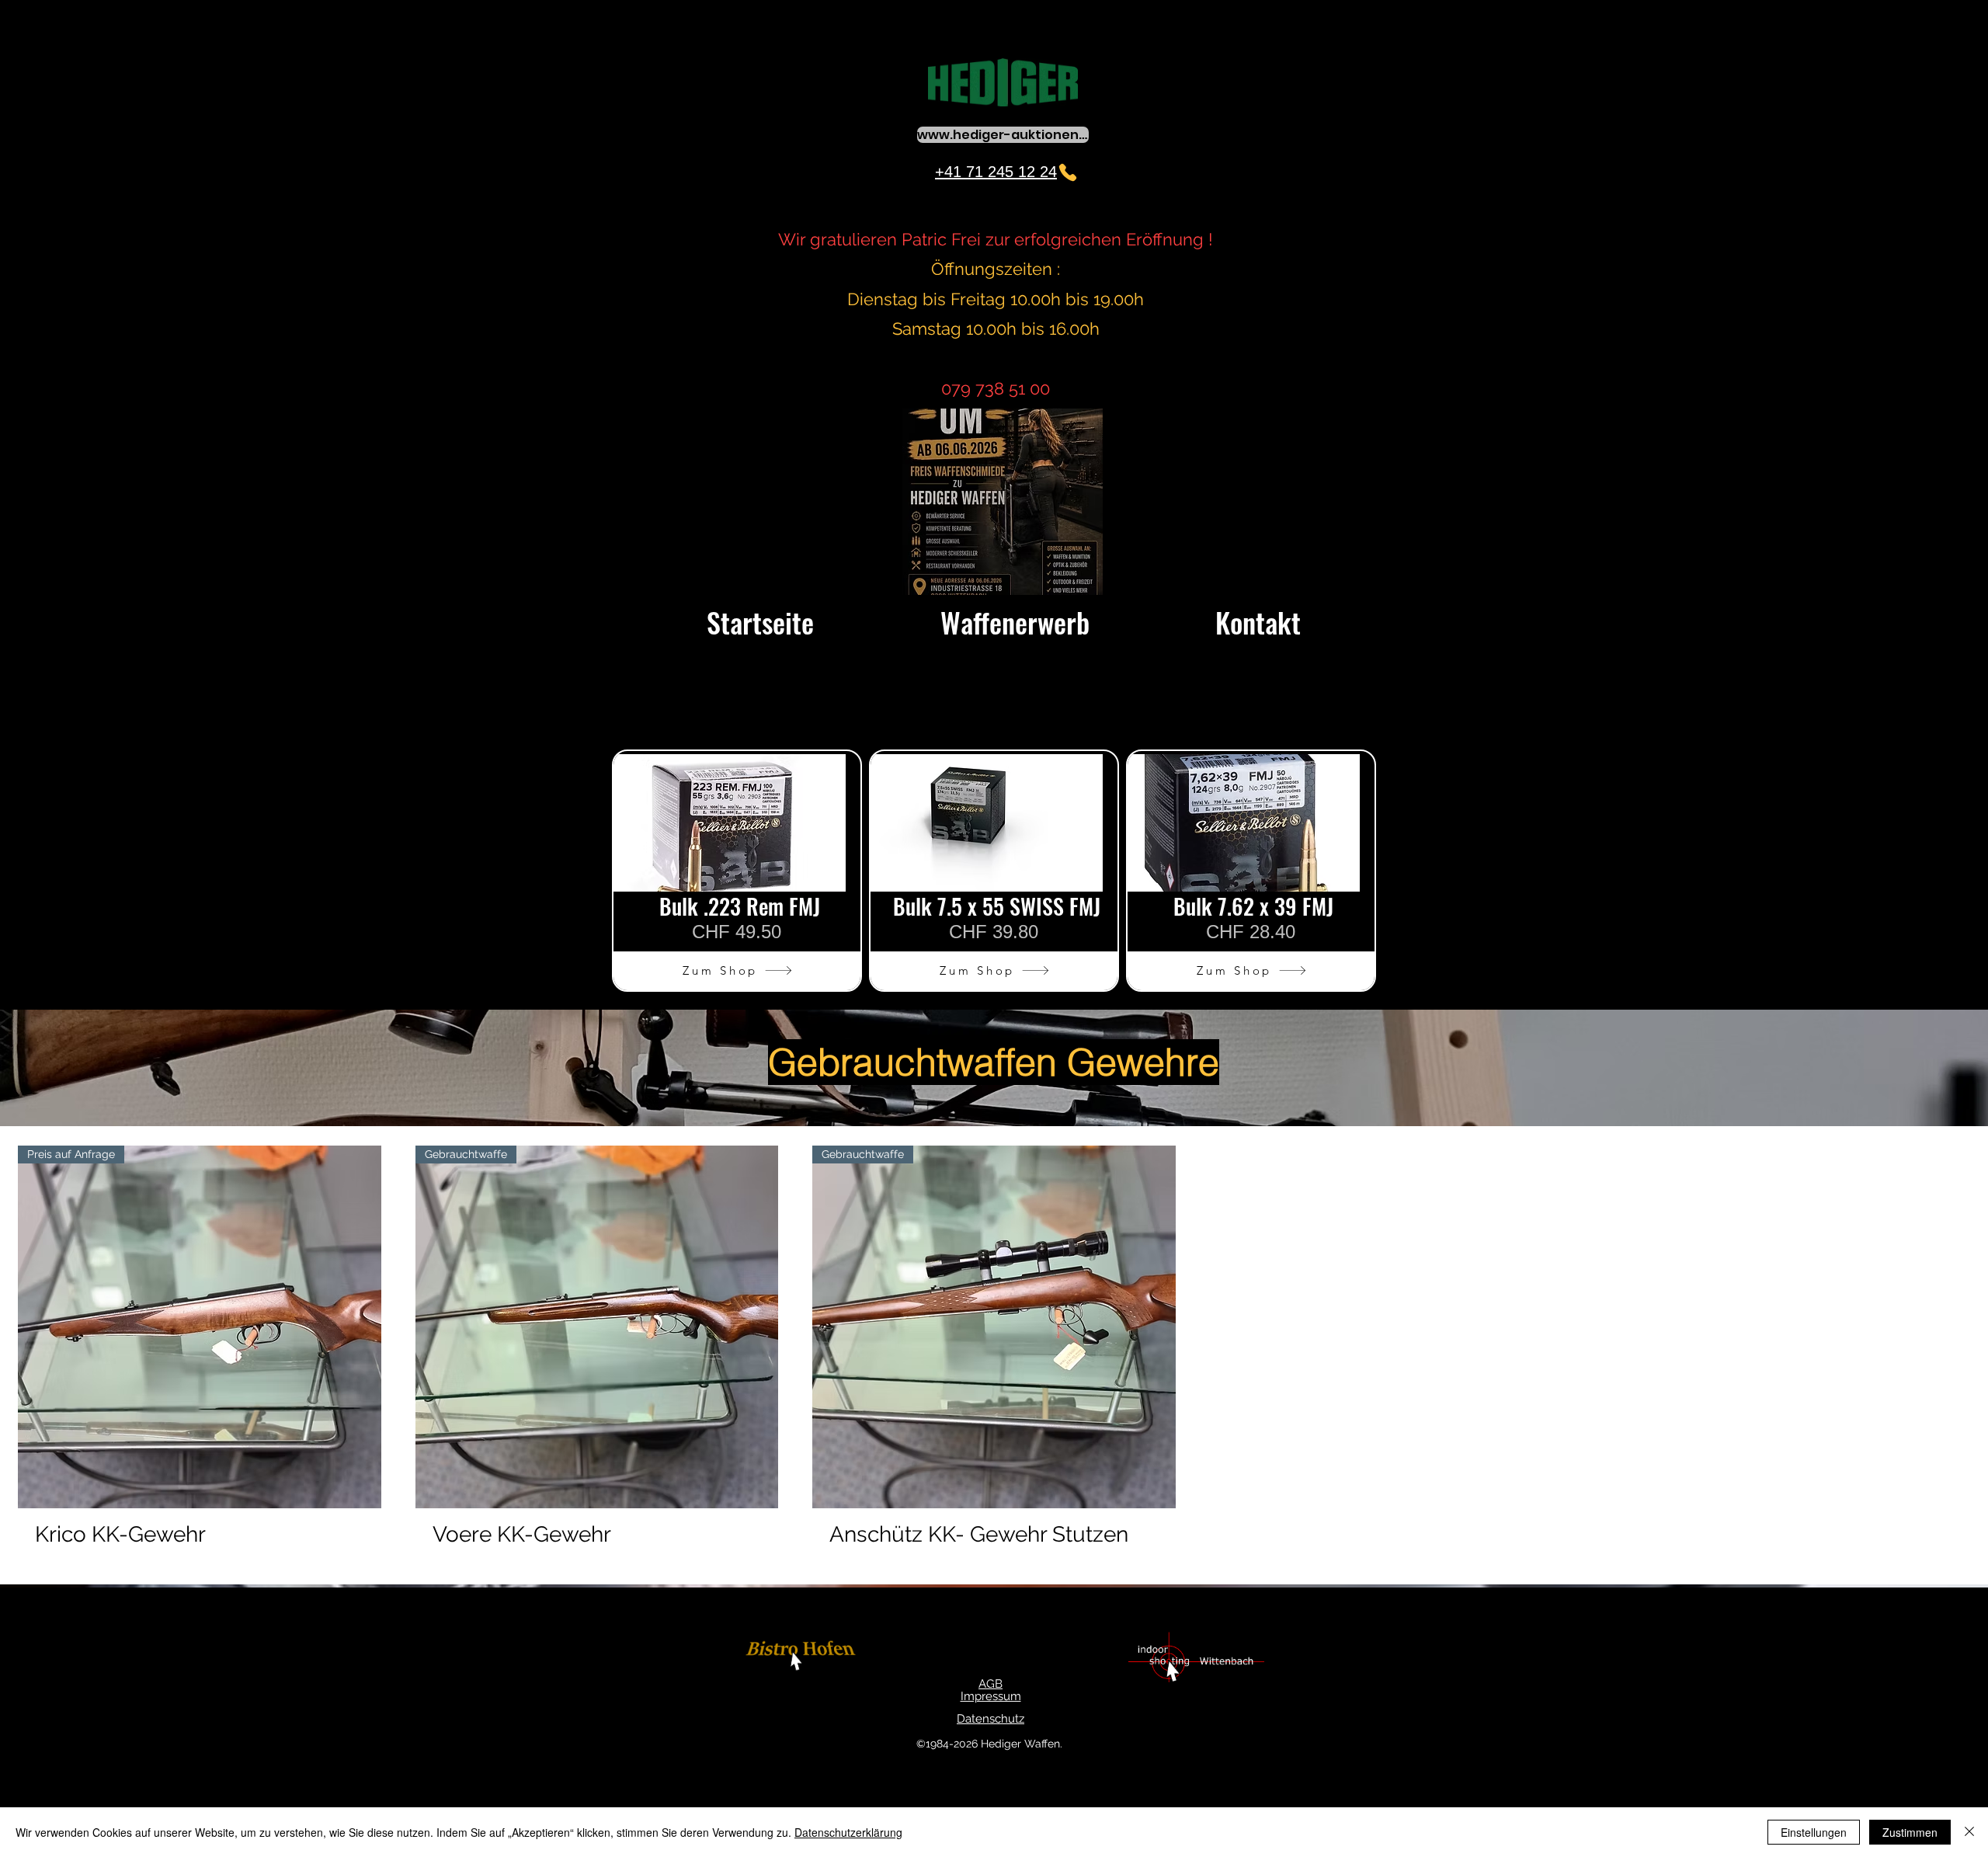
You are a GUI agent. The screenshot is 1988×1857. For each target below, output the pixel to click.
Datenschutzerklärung (848, 1832)
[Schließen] (1969, 1832)
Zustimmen (1910, 1832)
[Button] (803, 1657)
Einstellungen (1814, 1832)
